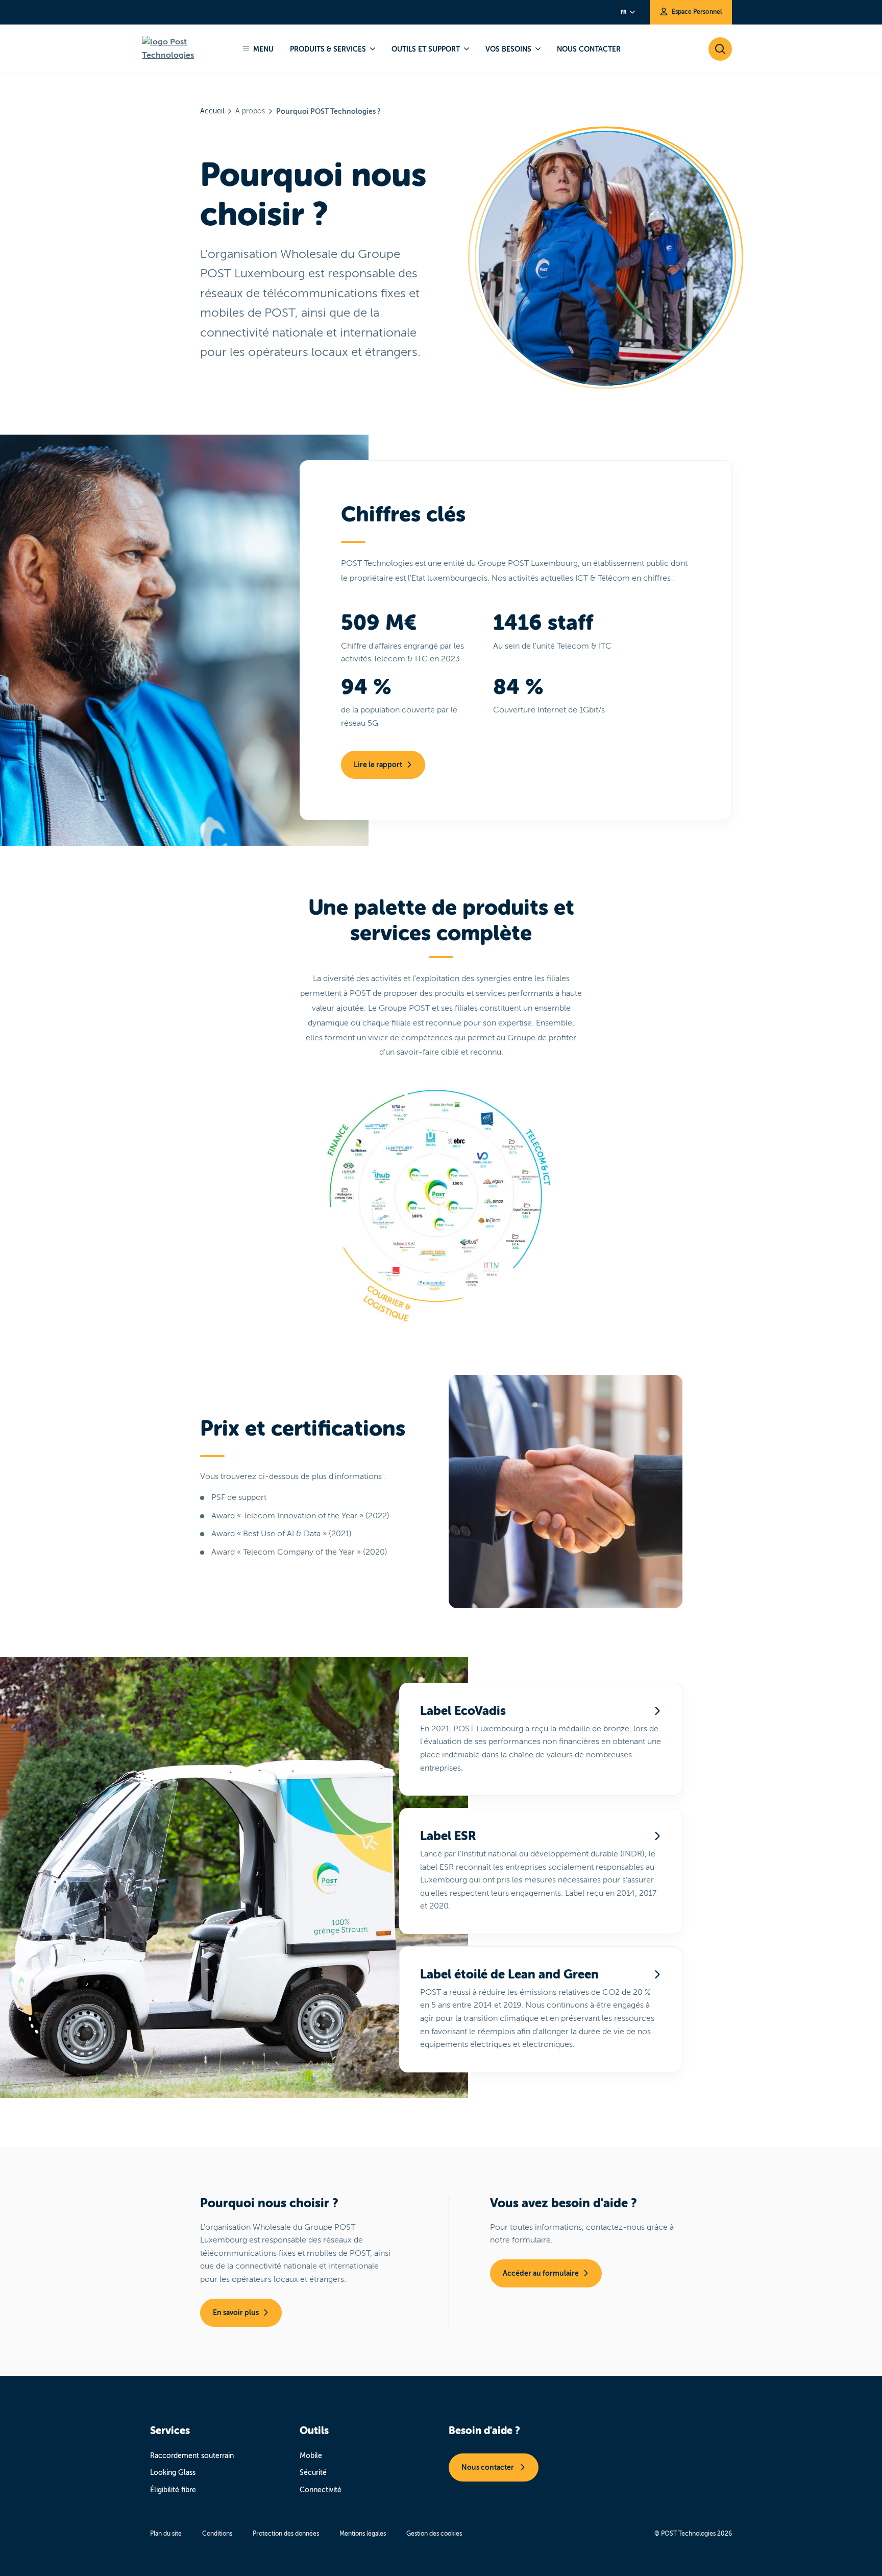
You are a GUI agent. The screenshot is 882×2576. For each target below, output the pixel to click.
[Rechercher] (185, 49)
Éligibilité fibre (173, 2490)
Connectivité (321, 2490)
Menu (263, 49)
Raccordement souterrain (192, 2456)
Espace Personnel (697, 12)
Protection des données (286, 2534)
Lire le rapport (378, 765)
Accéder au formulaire (541, 2273)
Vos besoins (508, 49)
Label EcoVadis (463, 1711)
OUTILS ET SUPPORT (426, 49)
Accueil (212, 111)
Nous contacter (589, 49)
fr (623, 12)
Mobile (311, 2456)
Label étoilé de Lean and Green (509, 1974)
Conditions (217, 2534)
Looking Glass (173, 2473)
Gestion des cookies (434, 2534)
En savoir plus (236, 2312)
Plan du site (166, 2534)
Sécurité (313, 2473)
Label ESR (448, 1836)
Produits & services (328, 49)
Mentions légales (363, 2534)
